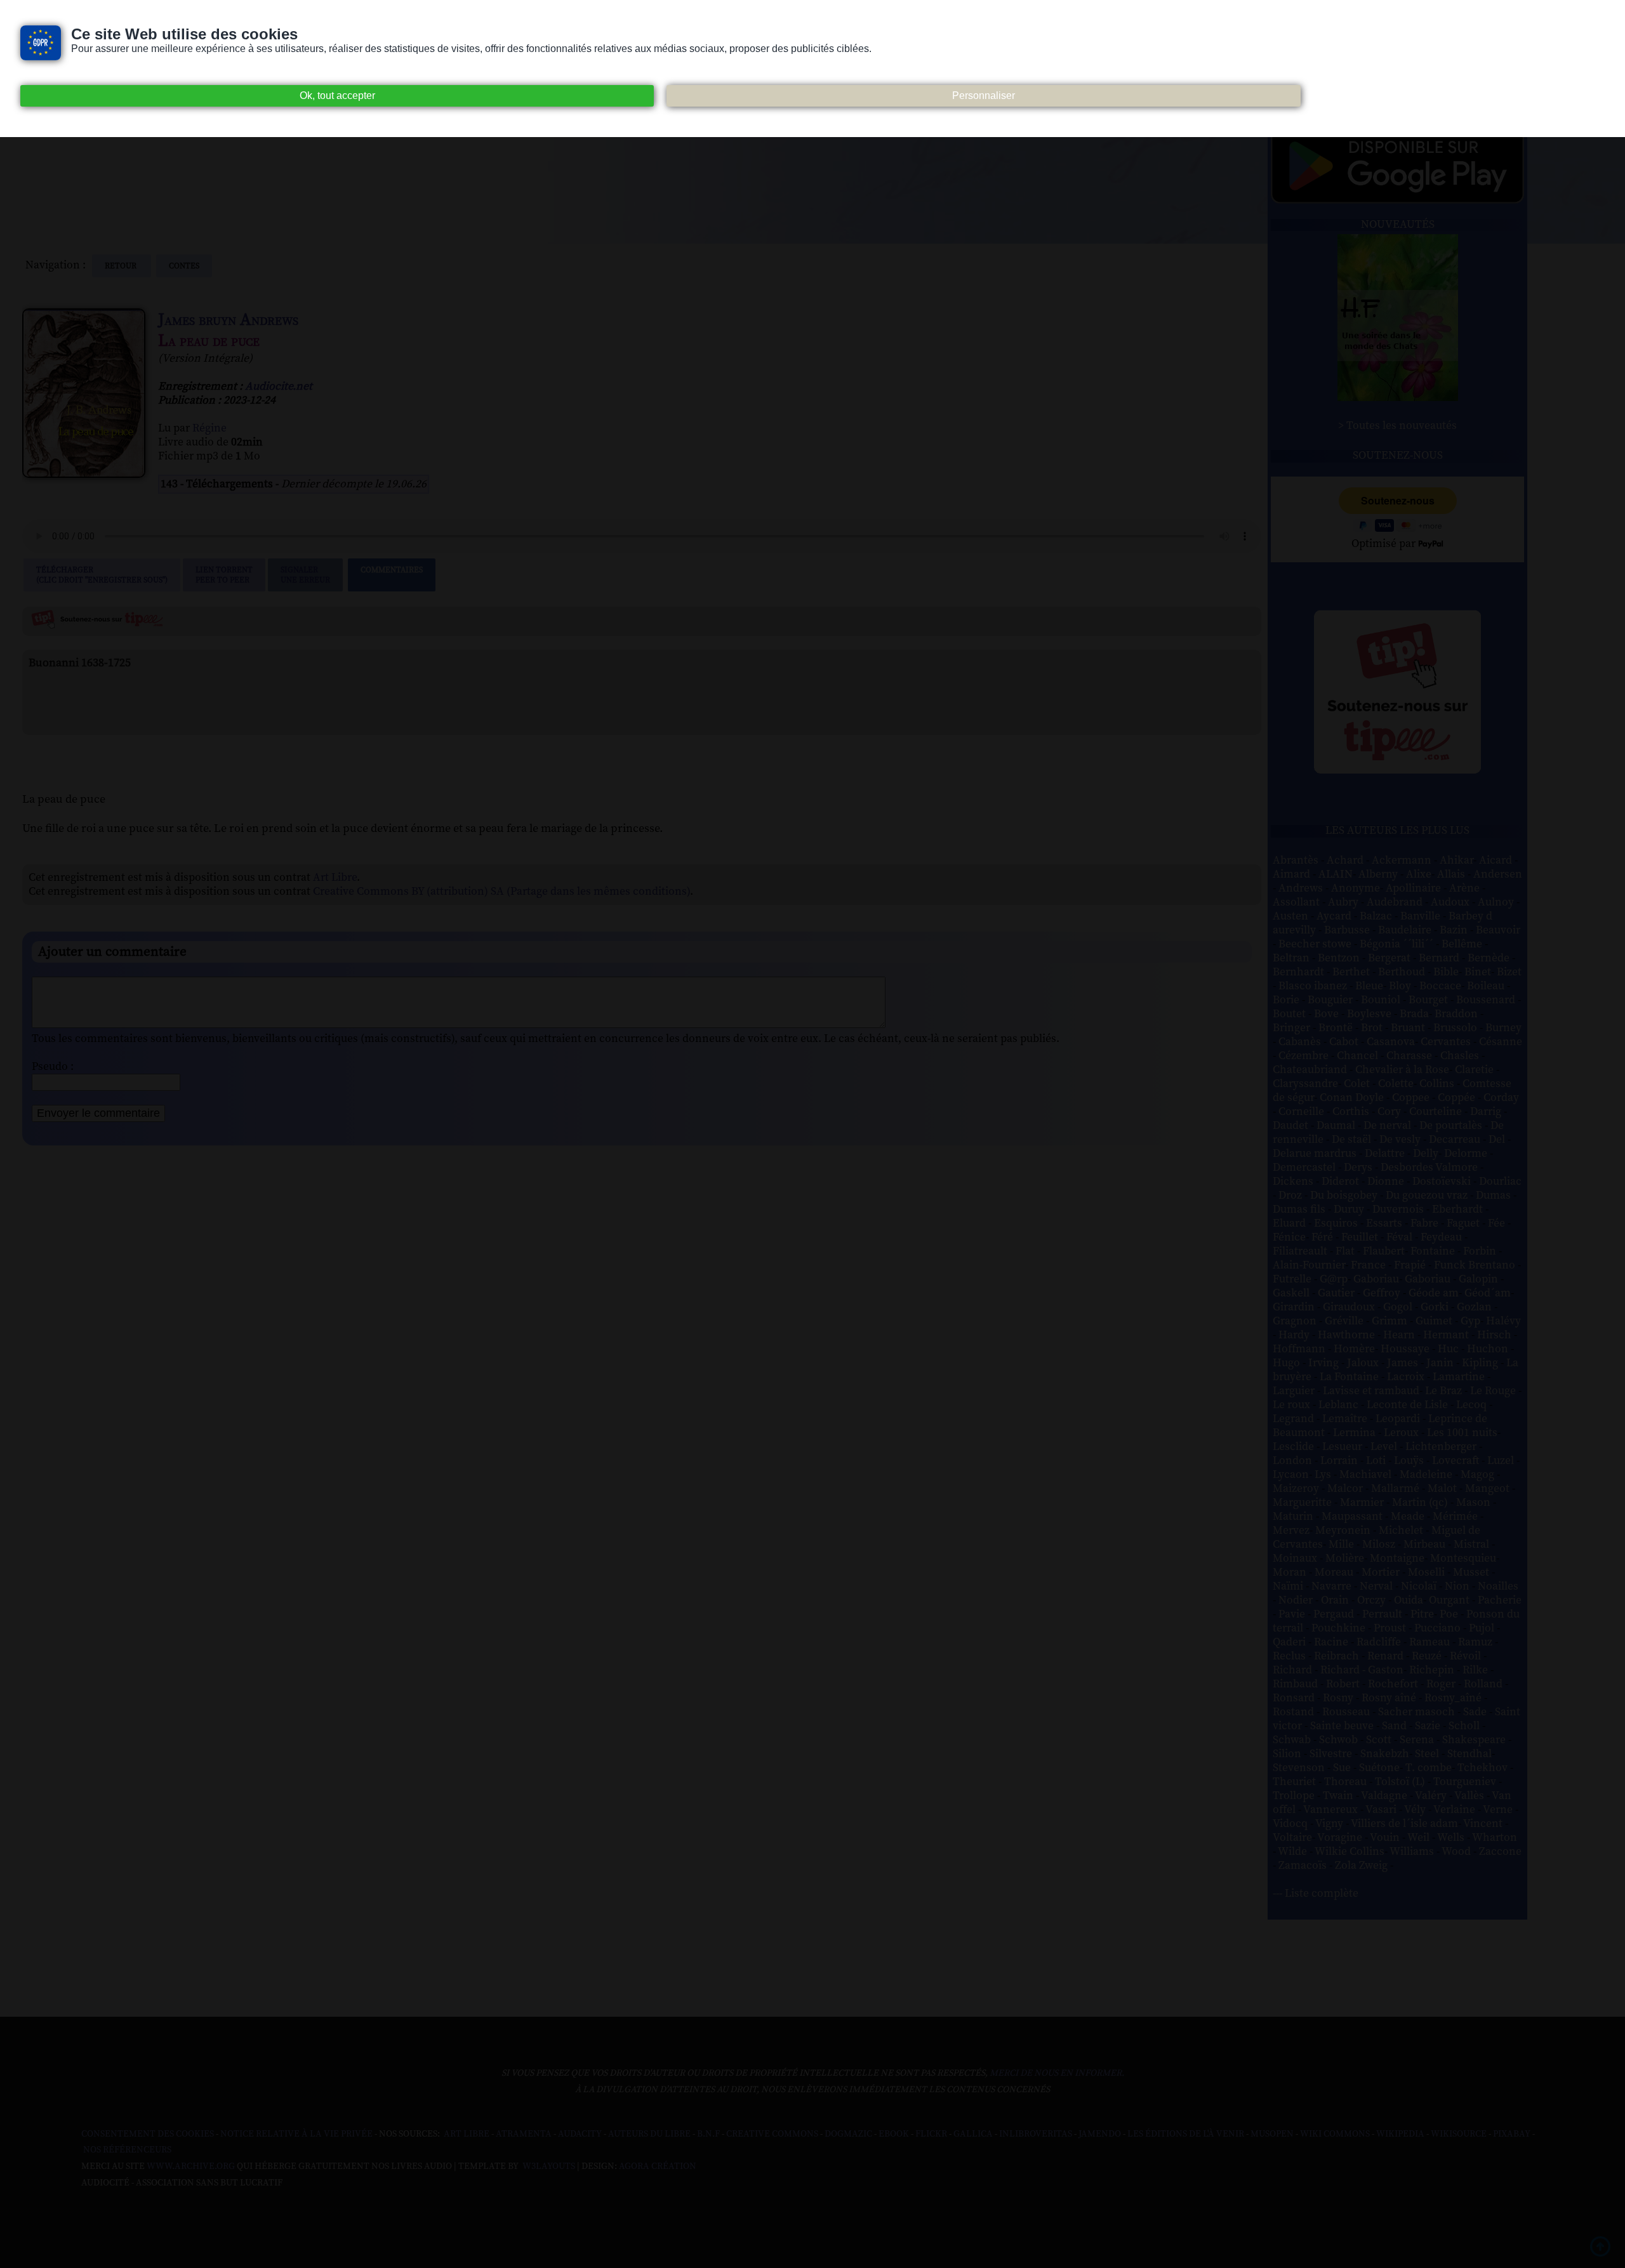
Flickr (931, 2134)
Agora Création (658, 2166)
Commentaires (392, 570)
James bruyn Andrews (228, 320)
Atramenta (524, 2134)
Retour (122, 266)
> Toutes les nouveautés (1397, 426)
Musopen (1272, 2134)
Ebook (894, 2134)
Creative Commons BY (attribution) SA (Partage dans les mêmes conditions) (501, 892)
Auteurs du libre (649, 2134)
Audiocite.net (279, 386)
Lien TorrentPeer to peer (224, 575)
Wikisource (1459, 2134)
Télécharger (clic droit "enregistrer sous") (102, 575)
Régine (209, 428)
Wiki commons (1335, 2134)
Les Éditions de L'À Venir (1186, 2134)
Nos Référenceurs (127, 2150)
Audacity (580, 2134)
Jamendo (1100, 2134)
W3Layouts (548, 2166)
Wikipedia (1400, 2134)
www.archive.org (191, 2166)
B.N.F (708, 2134)
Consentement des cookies (148, 2134)
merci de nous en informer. (1057, 2073)
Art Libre (335, 878)
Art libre (467, 2134)
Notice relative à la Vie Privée (297, 2134)
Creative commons (772, 2134)
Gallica (973, 2134)
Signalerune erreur (305, 575)
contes (184, 266)
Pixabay (1512, 2134)
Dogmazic (848, 2134)
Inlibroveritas (1036, 2134)
